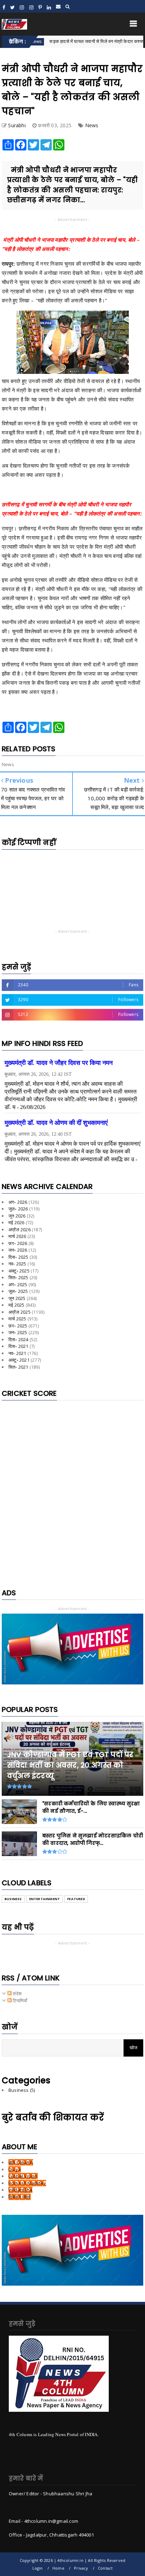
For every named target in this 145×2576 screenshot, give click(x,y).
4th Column (21, 2162)
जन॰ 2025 (18, 1332)
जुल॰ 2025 (18, 1291)
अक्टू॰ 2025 (19, 1271)
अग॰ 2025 (18, 1284)
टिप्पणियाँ (19, 2001)
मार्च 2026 (17, 1236)
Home (58, 2568)
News (92, 125)
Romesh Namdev (27, 2183)
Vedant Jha (20, 2190)
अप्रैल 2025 (20, 1312)
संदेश (17, 1993)
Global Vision (23, 2176)
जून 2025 (17, 1298)
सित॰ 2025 (18, 1277)
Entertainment (45, 1899)
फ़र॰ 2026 (18, 1243)
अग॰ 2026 (18, 1202)
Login (38, 2568)
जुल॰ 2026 (18, 1209)
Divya (15, 2169)
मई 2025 (16, 1305)
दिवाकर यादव (20, 2197)
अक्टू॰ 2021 (19, 1360)
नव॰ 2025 (17, 1264)
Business (13, 1899)
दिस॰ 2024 (18, 1339)
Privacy (81, 2568)
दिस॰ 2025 (18, 1257)
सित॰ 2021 (18, 1367)
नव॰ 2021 (17, 1353)
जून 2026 (17, 1216)
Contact (105, 2568)
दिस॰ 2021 (18, 1346)
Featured (76, 1899)
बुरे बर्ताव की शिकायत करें (53, 2117)
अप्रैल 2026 (20, 1230)
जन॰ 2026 (18, 1250)
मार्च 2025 (17, 1319)
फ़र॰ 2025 (18, 1326)
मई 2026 (16, 1222)
